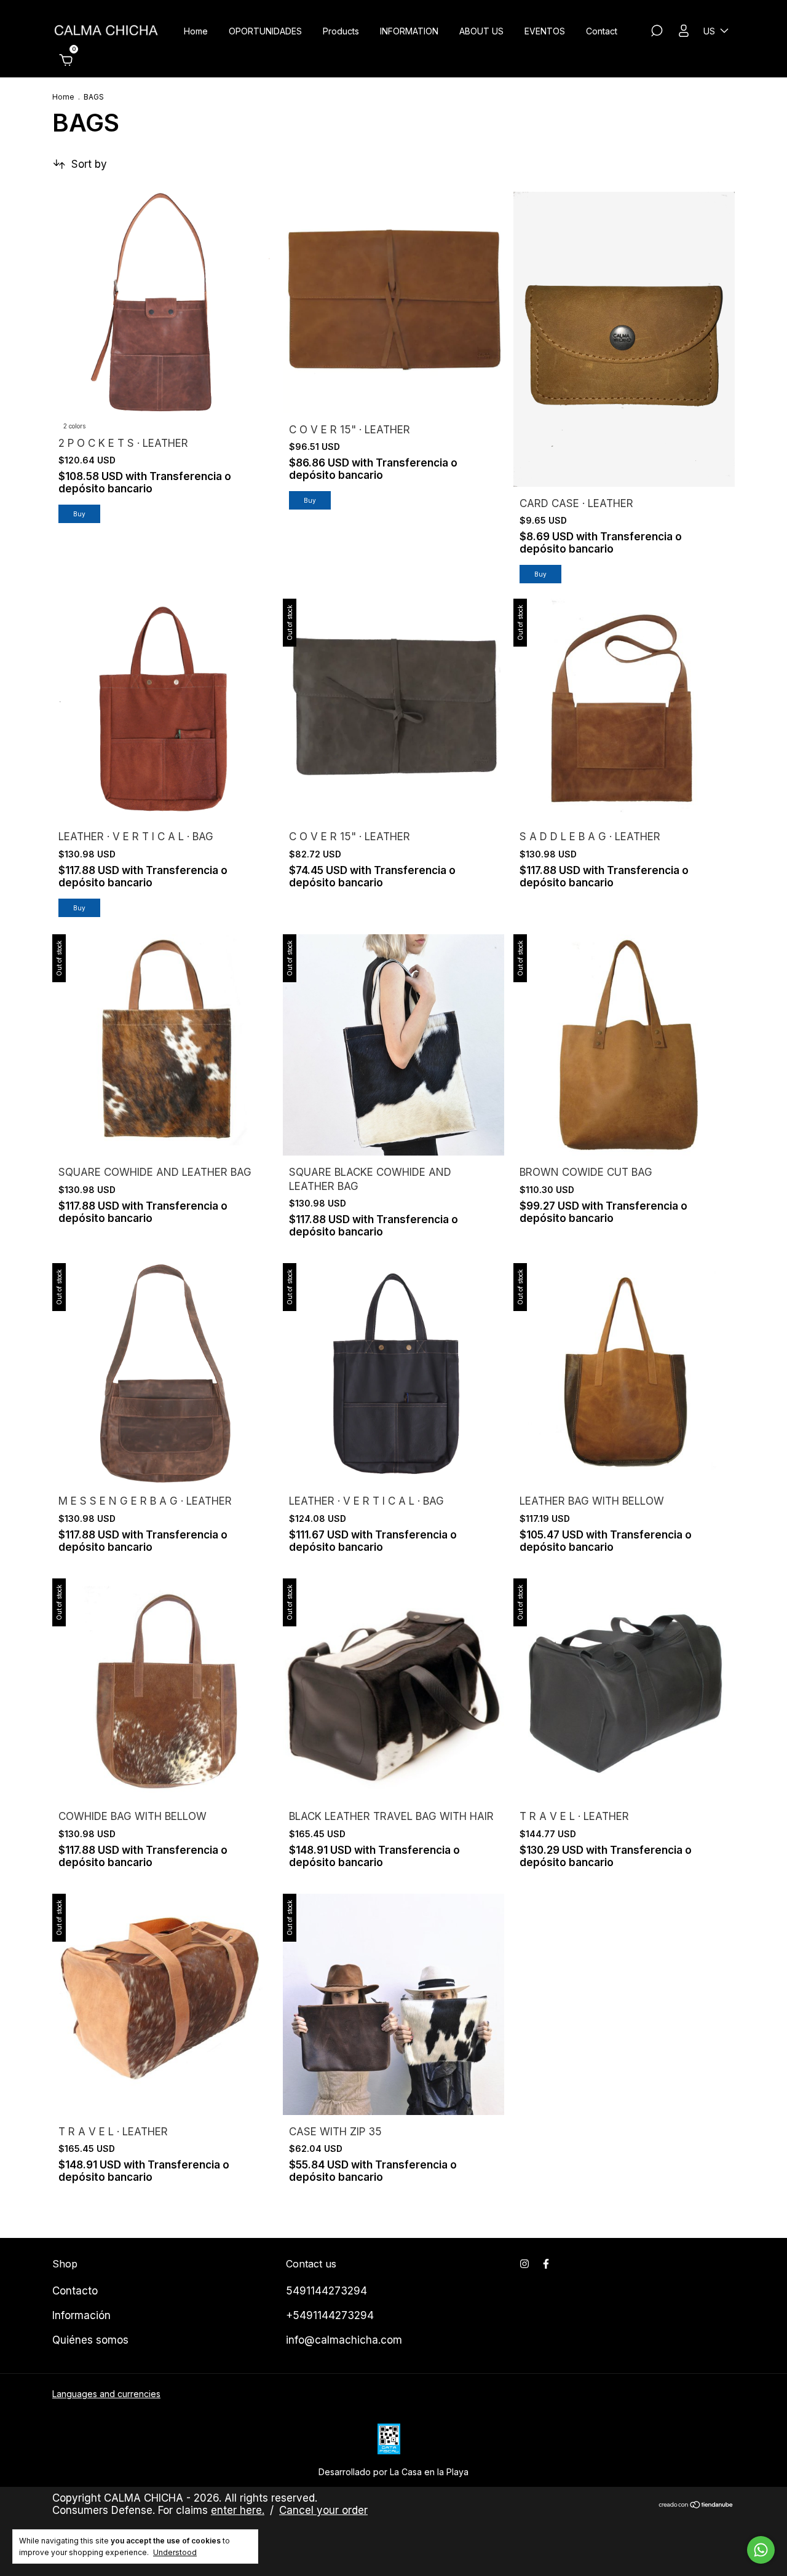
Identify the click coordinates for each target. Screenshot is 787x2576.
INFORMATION (409, 31)
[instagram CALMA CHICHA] (524, 2264)
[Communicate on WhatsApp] (761, 2550)
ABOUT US (481, 31)
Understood (175, 2552)
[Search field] (657, 32)
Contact (602, 31)
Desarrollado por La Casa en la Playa (393, 2472)
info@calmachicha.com (344, 2340)
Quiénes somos (90, 2340)
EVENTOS (545, 31)
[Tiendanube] (696, 2506)
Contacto (75, 2291)
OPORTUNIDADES (265, 31)
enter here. (238, 2510)
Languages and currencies (106, 2394)
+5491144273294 (330, 2315)
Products (341, 31)
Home (196, 31)
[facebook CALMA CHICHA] (546, 2264)
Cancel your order (323, 2510)
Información (81, 2315)
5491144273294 (326, 2291)
